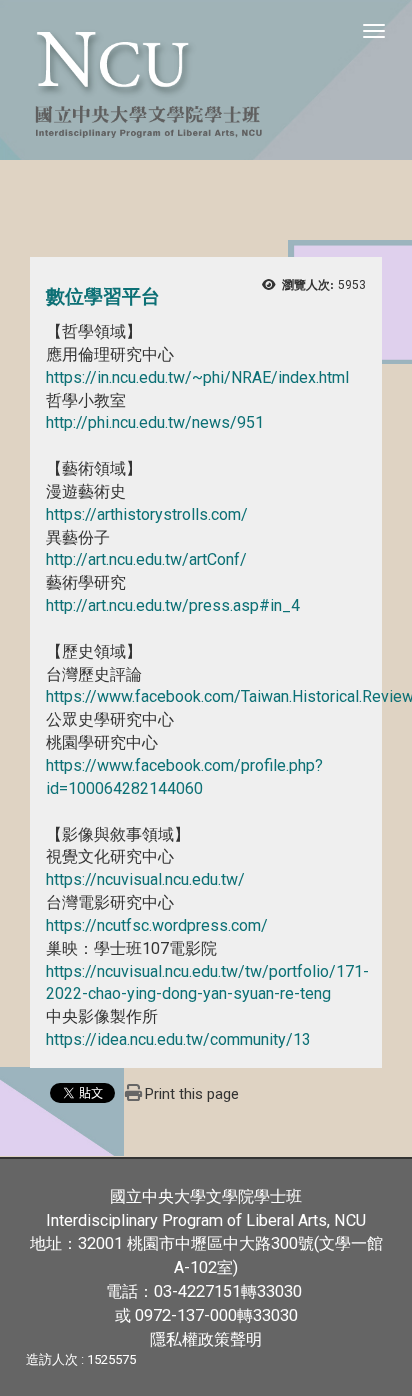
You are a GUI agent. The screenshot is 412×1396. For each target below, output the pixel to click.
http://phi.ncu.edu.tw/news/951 (155, 422)
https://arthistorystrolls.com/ (147, 514)
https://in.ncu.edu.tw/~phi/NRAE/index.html (197, 377)
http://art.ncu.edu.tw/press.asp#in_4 (173, 605)
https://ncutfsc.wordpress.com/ (157, 925)
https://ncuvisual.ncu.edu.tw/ (145, 879)
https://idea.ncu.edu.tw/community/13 (178, 1039)
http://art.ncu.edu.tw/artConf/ (146, 559)
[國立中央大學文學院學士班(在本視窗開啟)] (206, 80)
